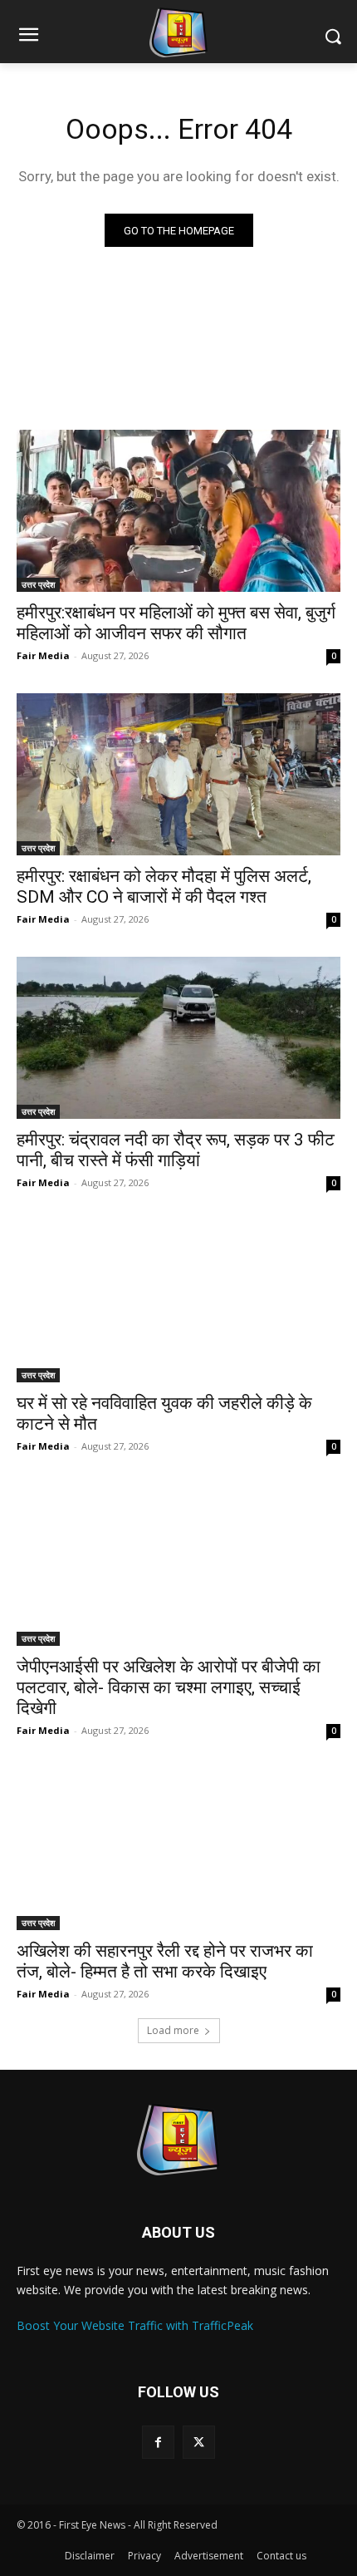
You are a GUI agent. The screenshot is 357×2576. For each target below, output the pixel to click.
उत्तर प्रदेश (38, 584)
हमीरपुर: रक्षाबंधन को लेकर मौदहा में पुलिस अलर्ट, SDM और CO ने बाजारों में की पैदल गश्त (164, 887)
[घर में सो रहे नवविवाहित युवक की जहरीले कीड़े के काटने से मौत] (178, 1301)
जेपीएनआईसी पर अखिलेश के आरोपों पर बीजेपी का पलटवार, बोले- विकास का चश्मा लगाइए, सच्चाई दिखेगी (169, 1687)
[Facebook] (158, 2442)
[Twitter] (199, 2442)
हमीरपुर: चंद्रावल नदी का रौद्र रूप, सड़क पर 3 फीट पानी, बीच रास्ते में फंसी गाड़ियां (176, 1150)
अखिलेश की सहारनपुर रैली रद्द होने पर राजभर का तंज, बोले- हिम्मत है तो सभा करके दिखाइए (165, 1961)
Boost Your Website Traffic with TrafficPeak (135, 2325)
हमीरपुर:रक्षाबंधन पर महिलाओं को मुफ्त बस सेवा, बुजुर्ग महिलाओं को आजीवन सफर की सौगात (176, 623)
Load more (173, 2030)
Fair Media (43, 655)
